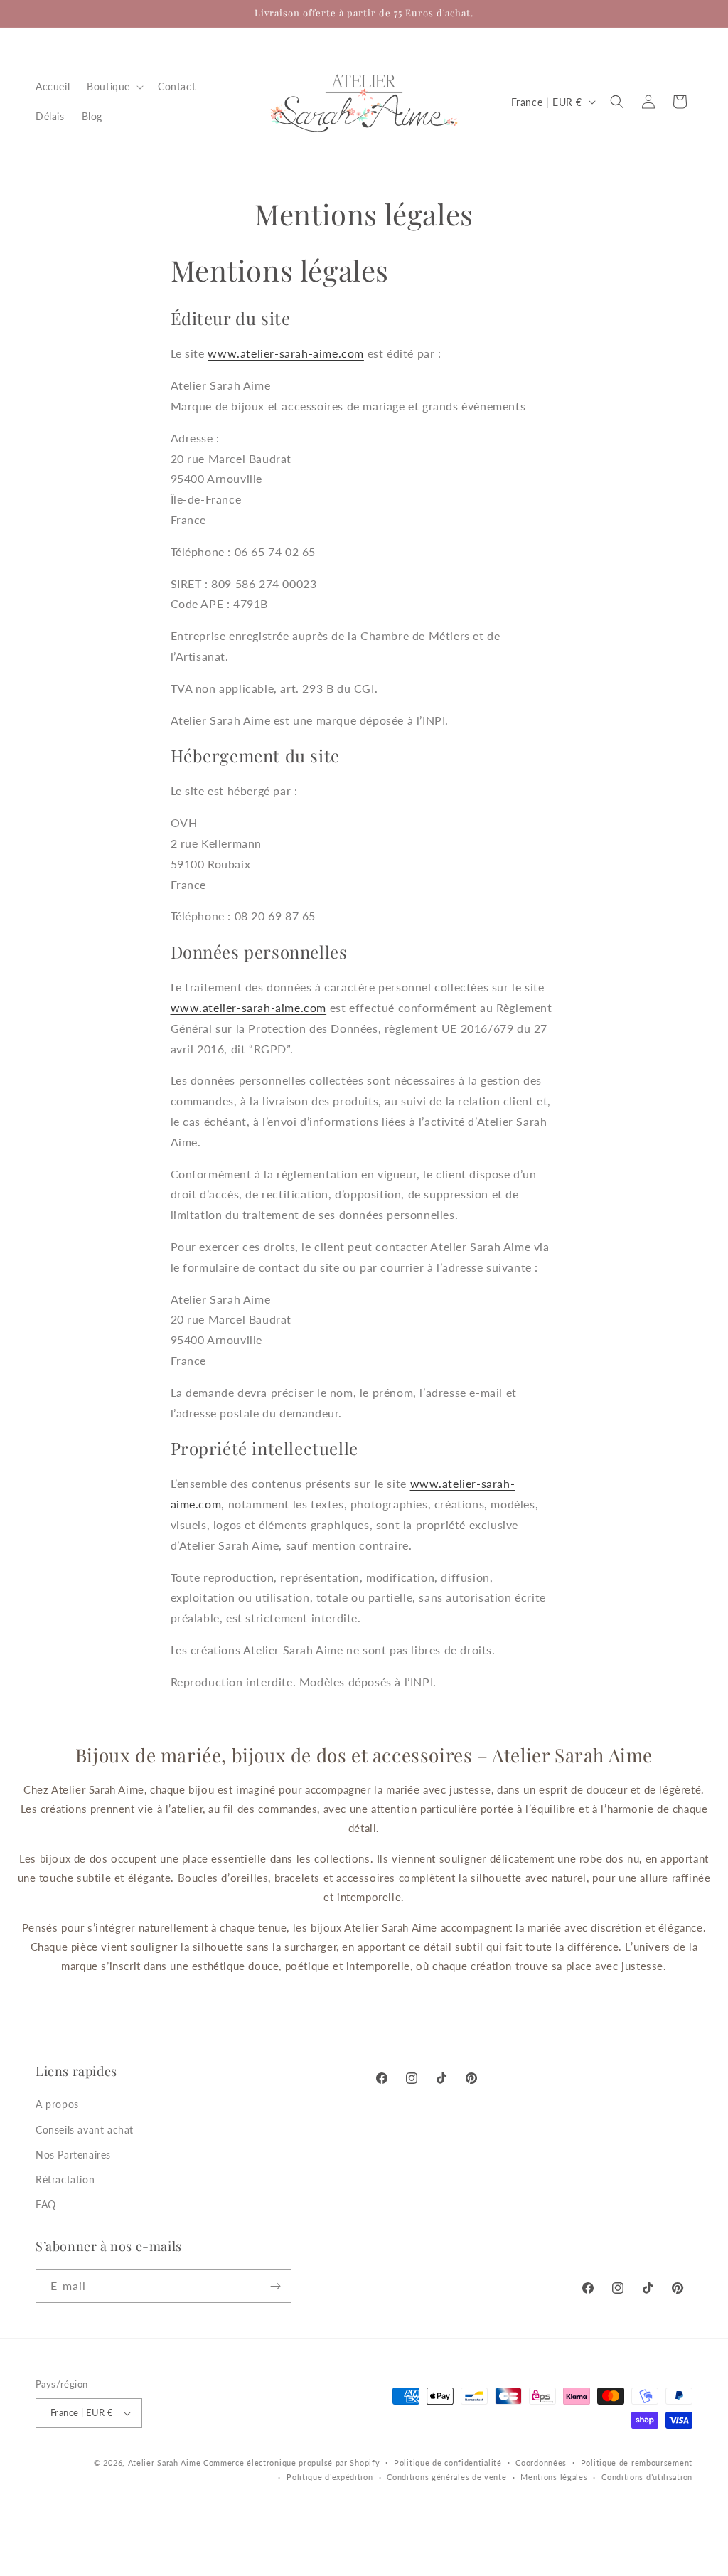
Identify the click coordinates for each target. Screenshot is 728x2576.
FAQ (46, 2204)
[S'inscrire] (275, 2286)
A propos (57, 2104)
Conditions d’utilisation (647, 2477)
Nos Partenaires (73, 2155)
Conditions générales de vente (446, 2477)
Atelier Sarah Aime (165, 2463)
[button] (114, 87)
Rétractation (65, 2180)
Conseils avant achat (85, 2130)
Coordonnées (541, 2463)
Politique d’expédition (330, 2477)
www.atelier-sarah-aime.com (286, 353)
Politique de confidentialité (448, 2463)
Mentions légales (554, 2477)
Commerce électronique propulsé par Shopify (291, 2463)
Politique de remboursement (637, 2463)
